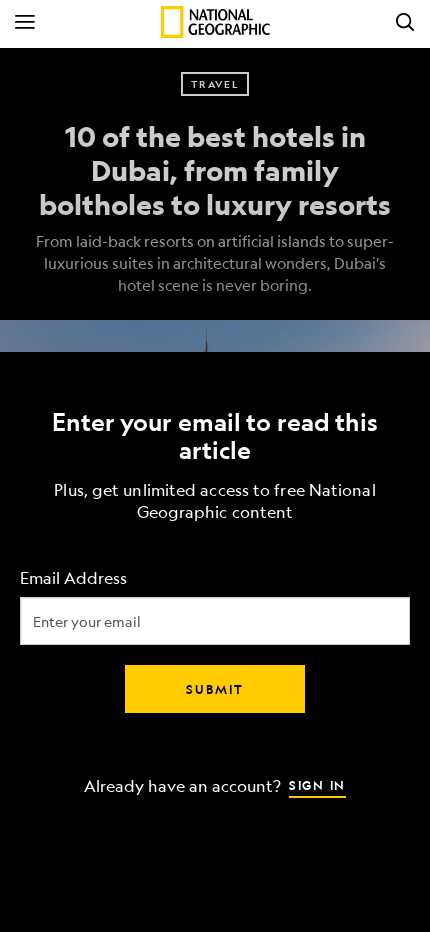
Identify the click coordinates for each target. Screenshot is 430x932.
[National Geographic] (215, 22)
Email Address (73, 578)
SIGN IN (317, 785)
